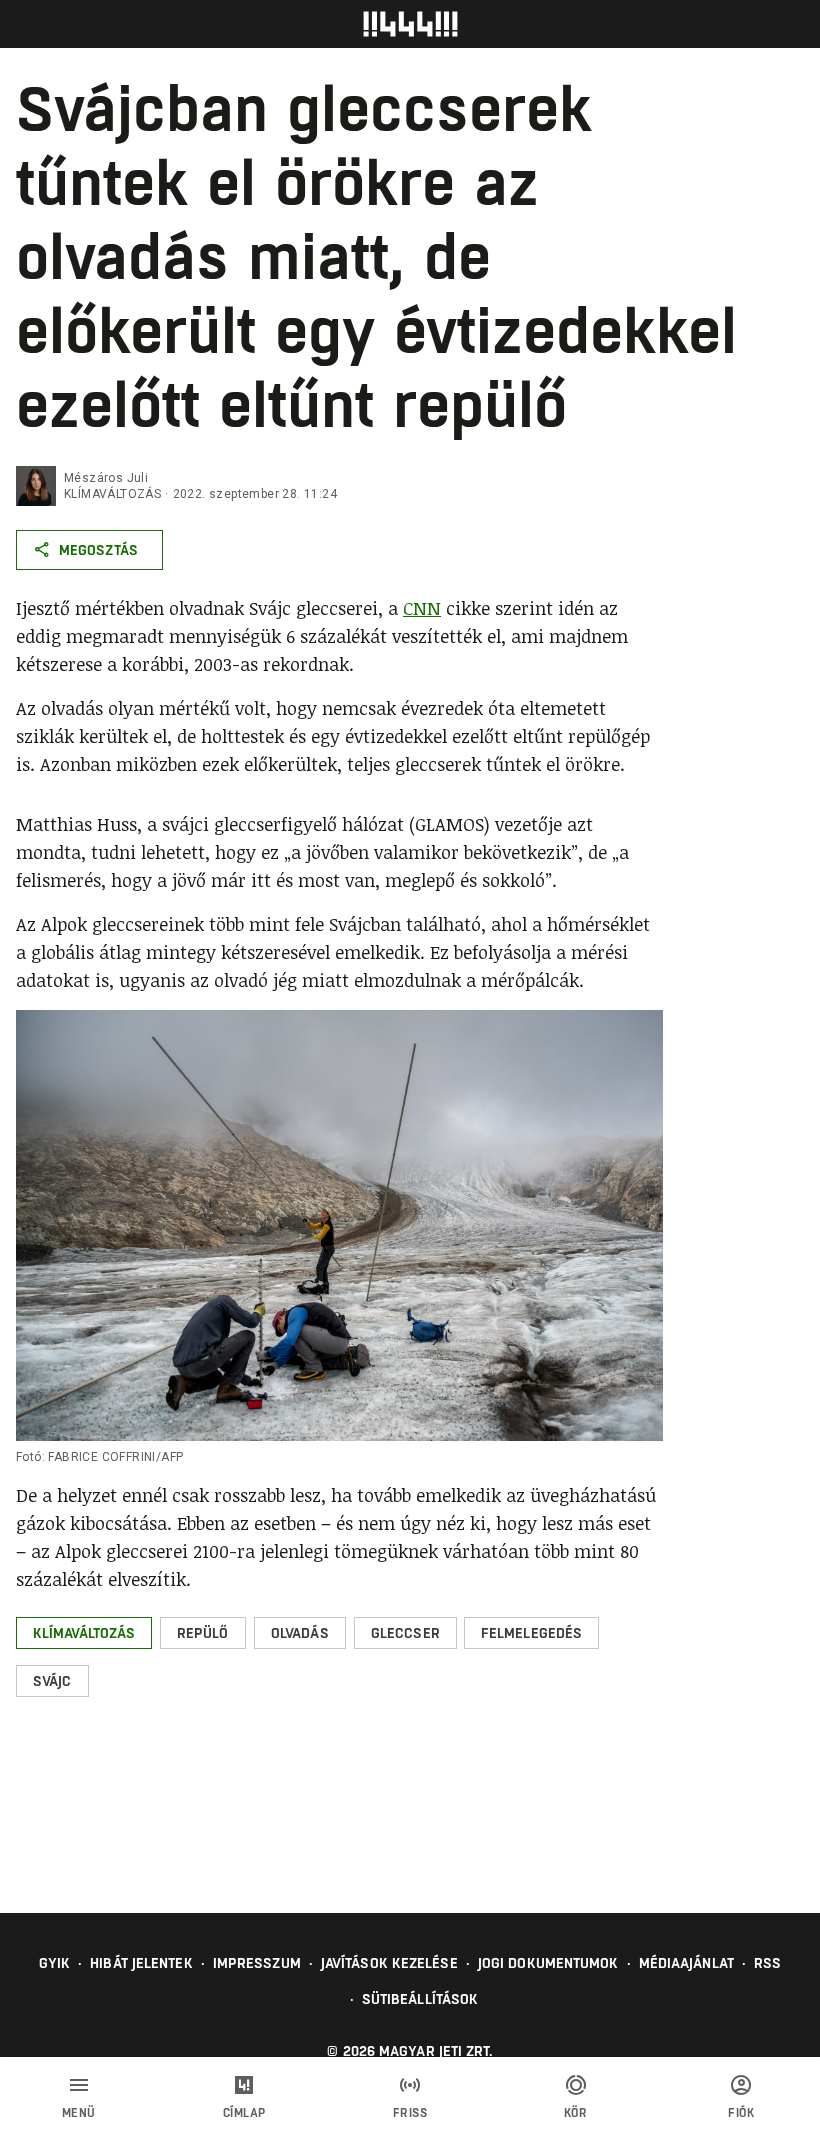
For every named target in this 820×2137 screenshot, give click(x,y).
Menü (79, 2113)
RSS (767, 1963)
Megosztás (98, 550)
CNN (422, 608)
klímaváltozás (112, 494)
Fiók (741, 2113)
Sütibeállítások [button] (420, 1999)
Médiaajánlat (686, 1963)
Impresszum (257, 1963)
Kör (576, 2113)
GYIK (54, 1963)
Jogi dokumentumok (548, 1963)
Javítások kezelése (389, 1963)
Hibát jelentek (141, 1963)
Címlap (244, 2113)
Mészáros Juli (106, 478)
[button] (84, 1633)
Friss (410, 2113)
